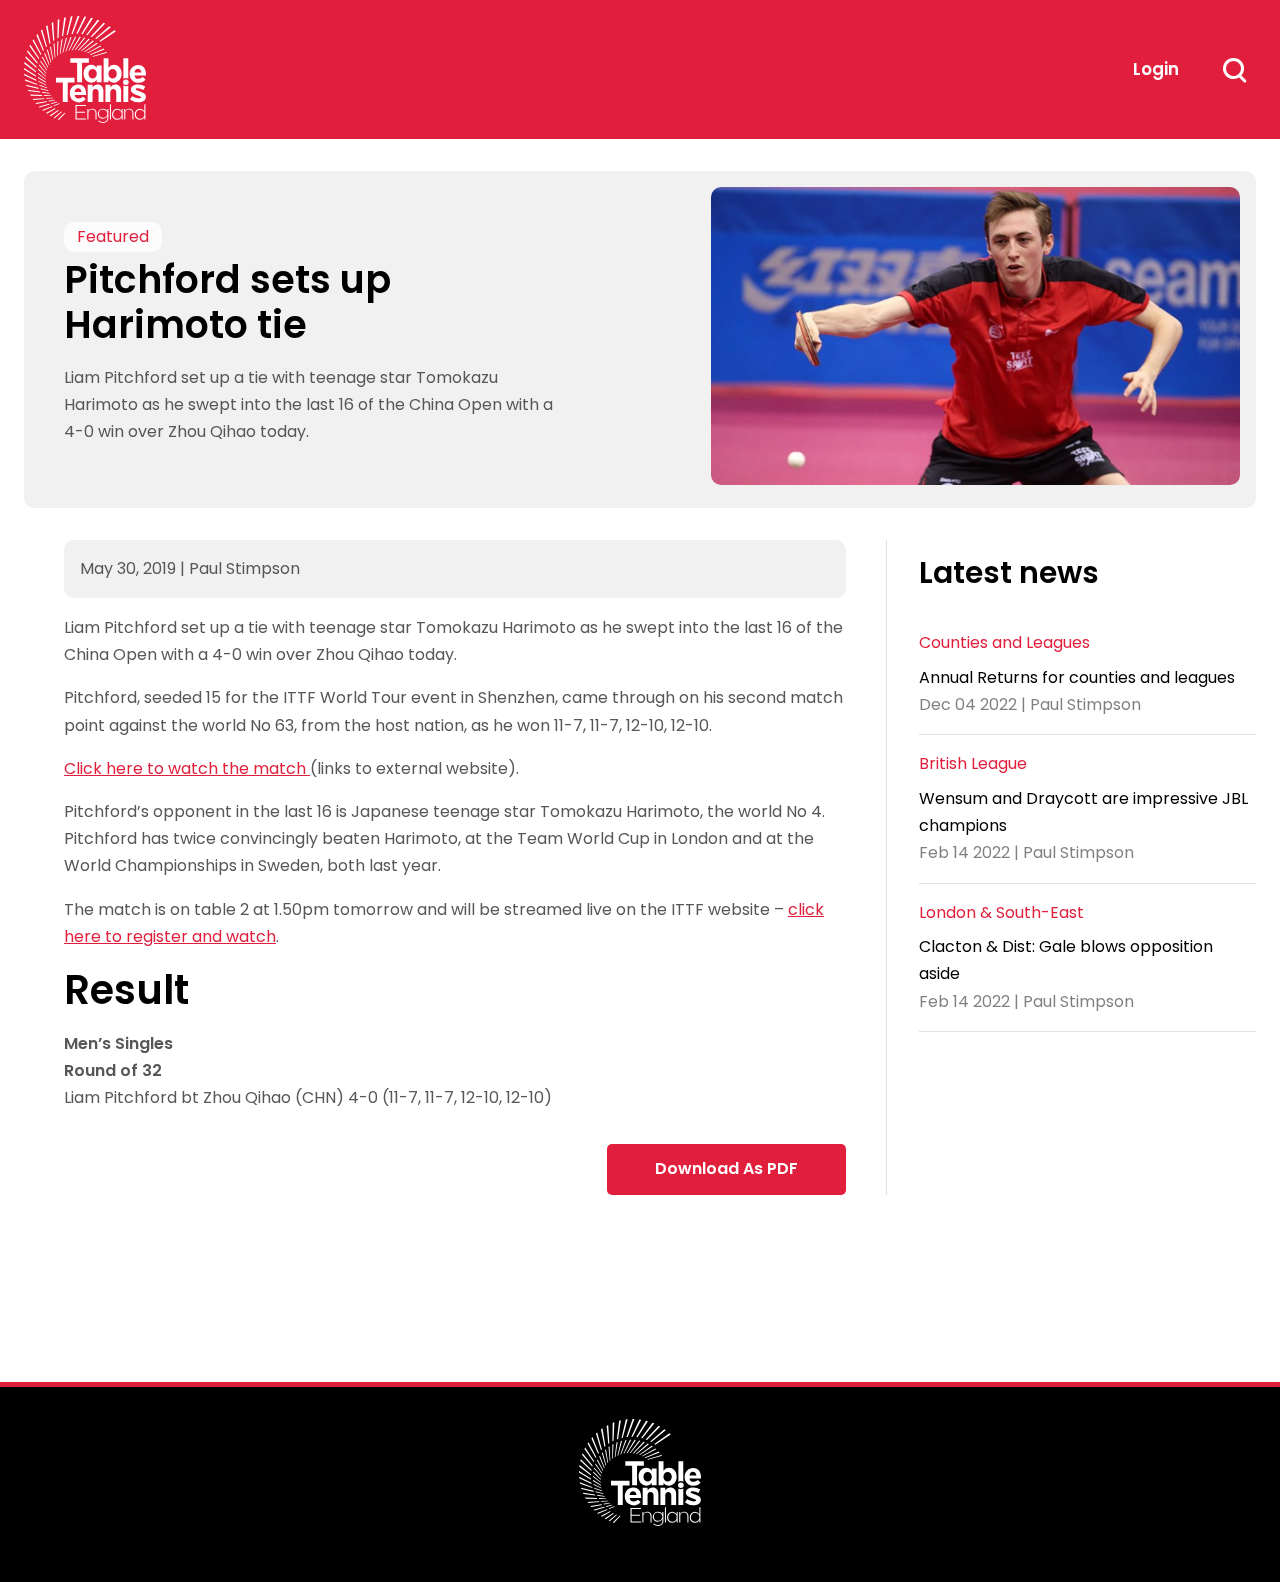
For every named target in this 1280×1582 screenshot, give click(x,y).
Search (1234, 70)
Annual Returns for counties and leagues (1077, 677)
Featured (113, 237)
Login (1156, 69)
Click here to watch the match (187, 768)
